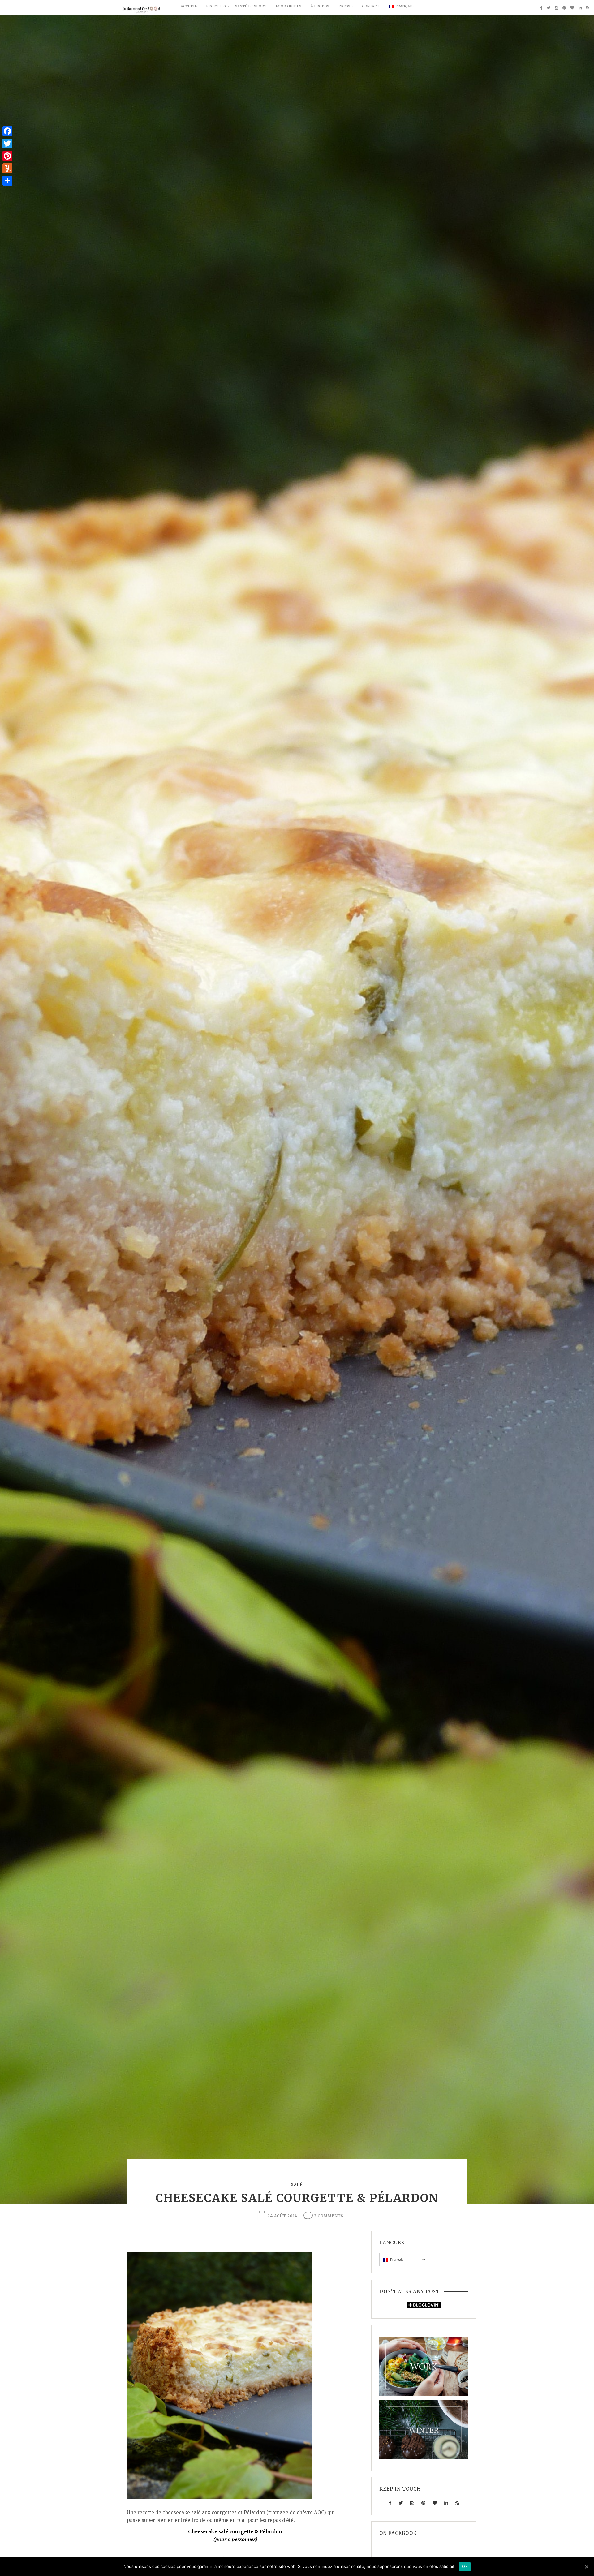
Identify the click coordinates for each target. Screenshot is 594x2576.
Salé (297, 2185)
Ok (465, 2566)
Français (405, 6)
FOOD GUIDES (288, 6)
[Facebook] (7, 131)
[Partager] (7, 181)
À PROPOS (320, 6)
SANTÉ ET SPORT (251, 6)
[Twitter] (7, 144)
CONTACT (371, 6)
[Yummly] (7, 168)
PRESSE (346, 6)
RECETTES (216, 6)
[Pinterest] (7, 156)
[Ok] (586, 2567)
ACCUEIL (189, 6)
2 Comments (329, 2216)
